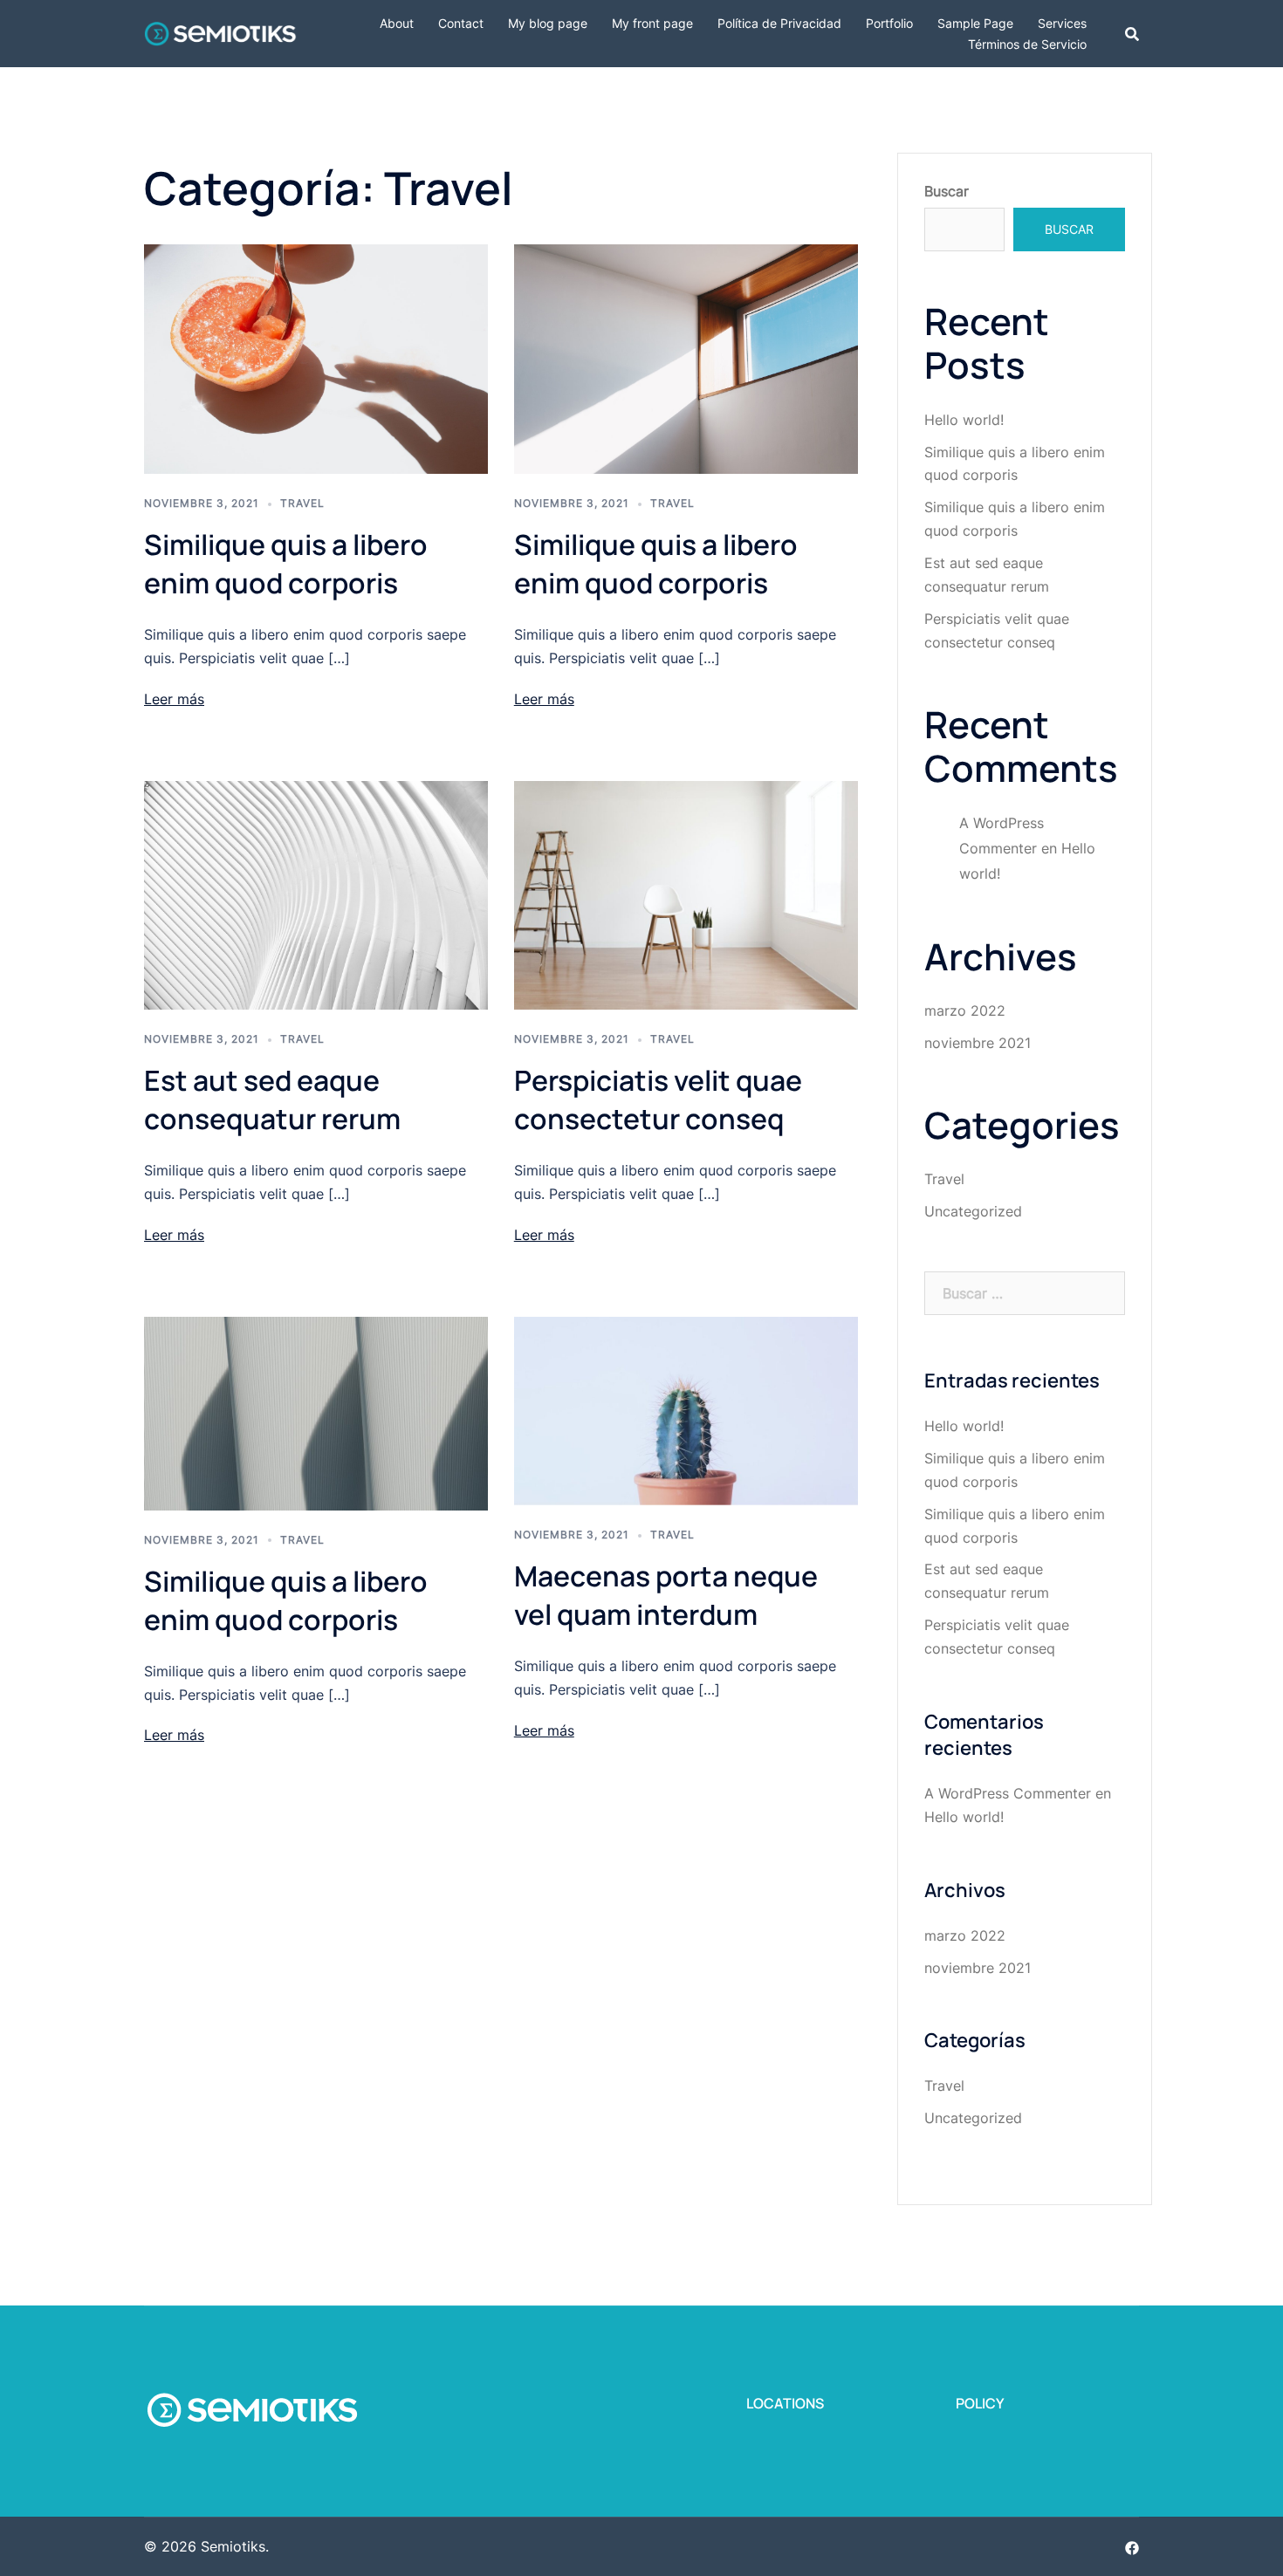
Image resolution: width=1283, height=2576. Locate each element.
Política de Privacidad (779, 23)
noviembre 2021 (978, 1043)
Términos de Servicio (1027, 44)
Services (1062, 23)
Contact (461, 23)
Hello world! (964, 420)
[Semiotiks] (220, 32)
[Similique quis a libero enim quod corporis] (316, 358)
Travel (302, 503)
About (397, 23)
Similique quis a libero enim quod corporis (286, 564)
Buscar (947, 191)
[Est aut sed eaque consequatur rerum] (316, 894)
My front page (652, 23)
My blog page (548, 23)
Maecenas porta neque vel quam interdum (666, 1595)
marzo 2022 (965, 1011)
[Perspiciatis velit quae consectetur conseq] (686, 894)
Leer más (174, 699)
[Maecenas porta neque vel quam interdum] (686, 1410)
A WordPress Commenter (1008, 1793)
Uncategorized (973, 1211)
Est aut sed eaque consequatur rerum (272, 1100)
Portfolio (889, 23)
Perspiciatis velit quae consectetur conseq (658, 1100)
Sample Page (975, 23)
